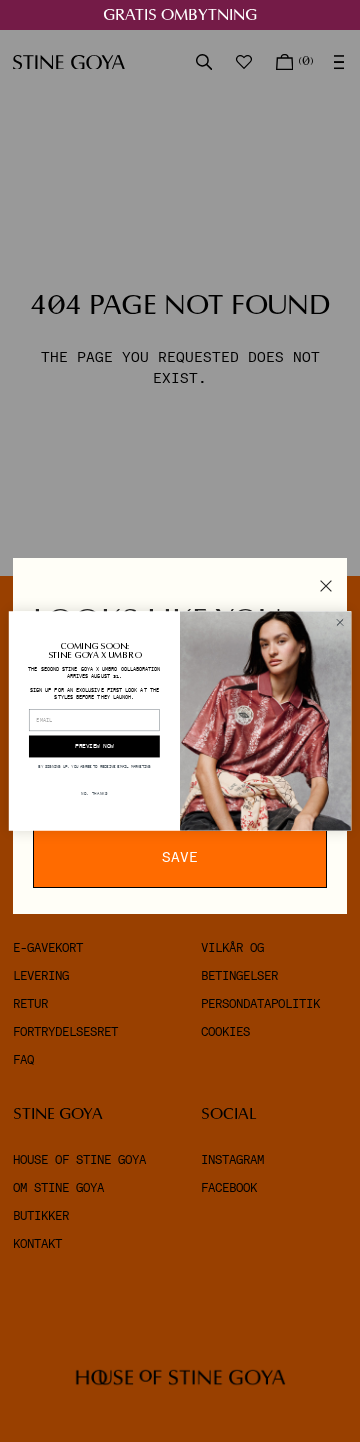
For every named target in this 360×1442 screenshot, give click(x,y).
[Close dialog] (339, 622)
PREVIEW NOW (94, 746)
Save (180, 857)
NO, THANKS (94, 793)
